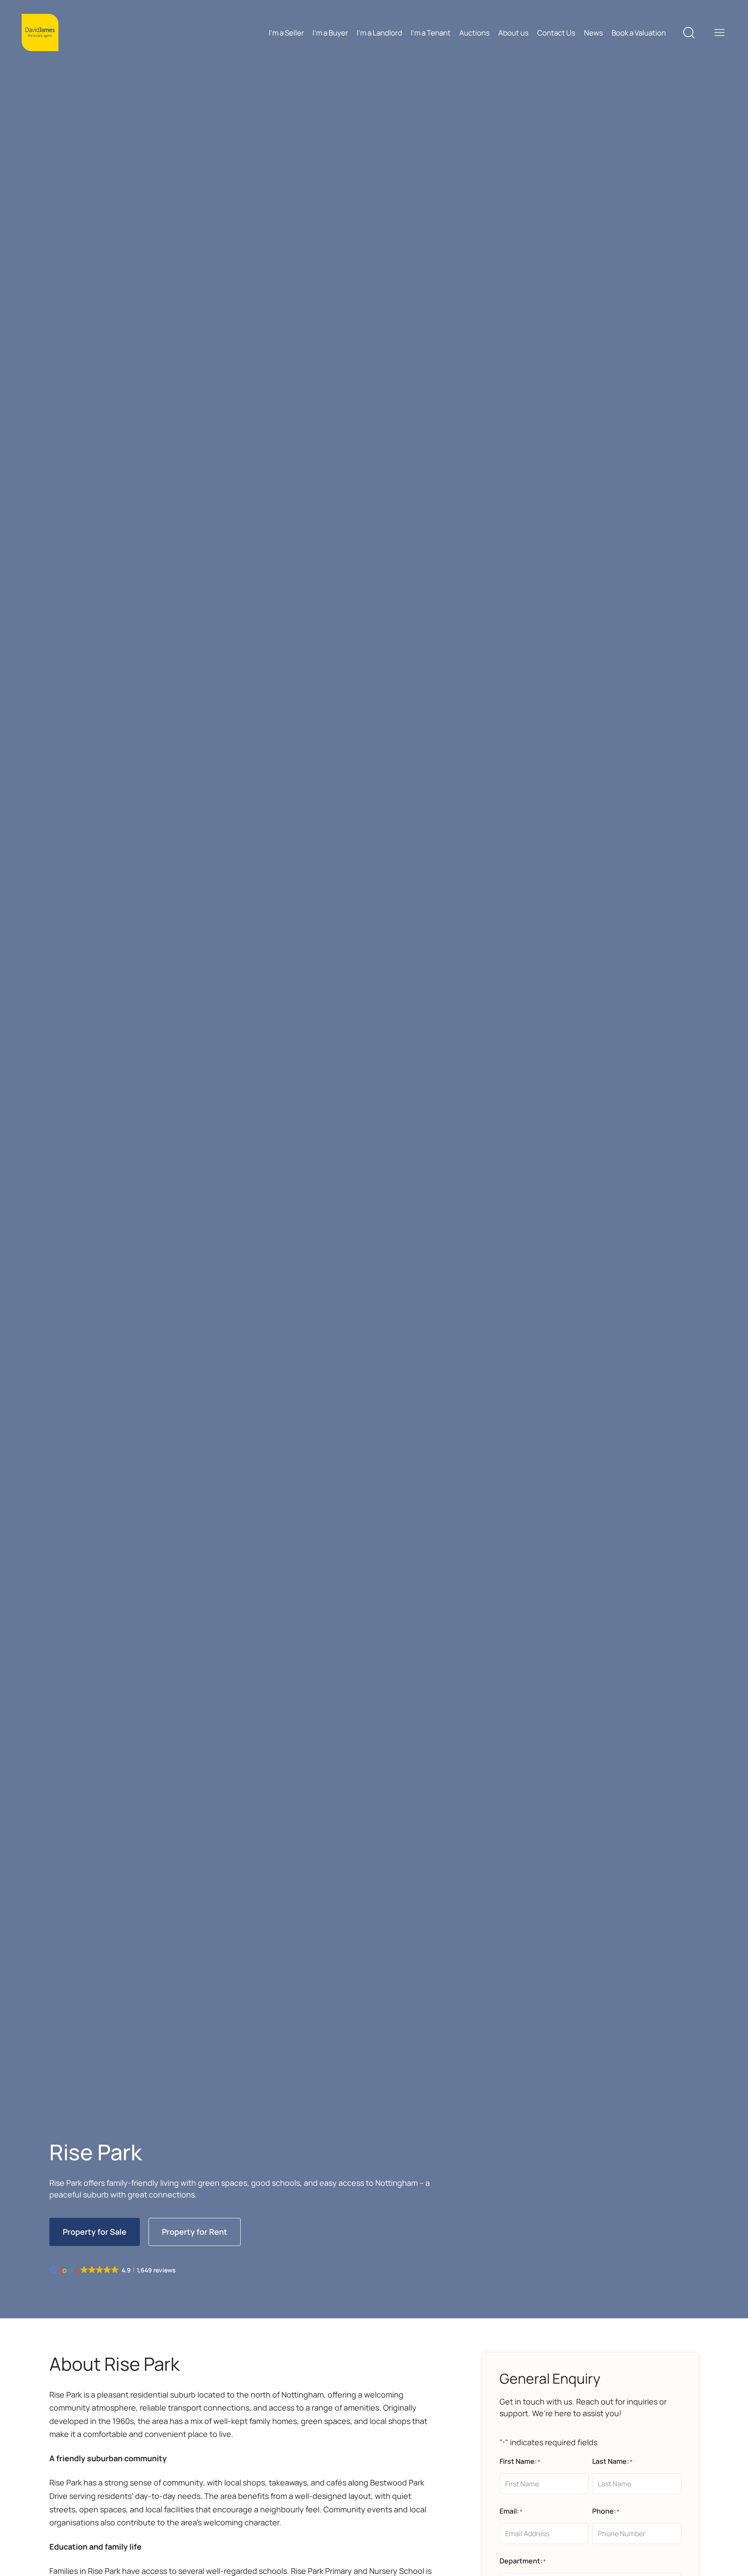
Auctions (474, 33)
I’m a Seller (286, 33)
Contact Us (556, 33)
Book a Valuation (639, 33)
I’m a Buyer (330, 33)
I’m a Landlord (379, 33)
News (593, 33)
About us (513, 33)
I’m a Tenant (431, 33)
